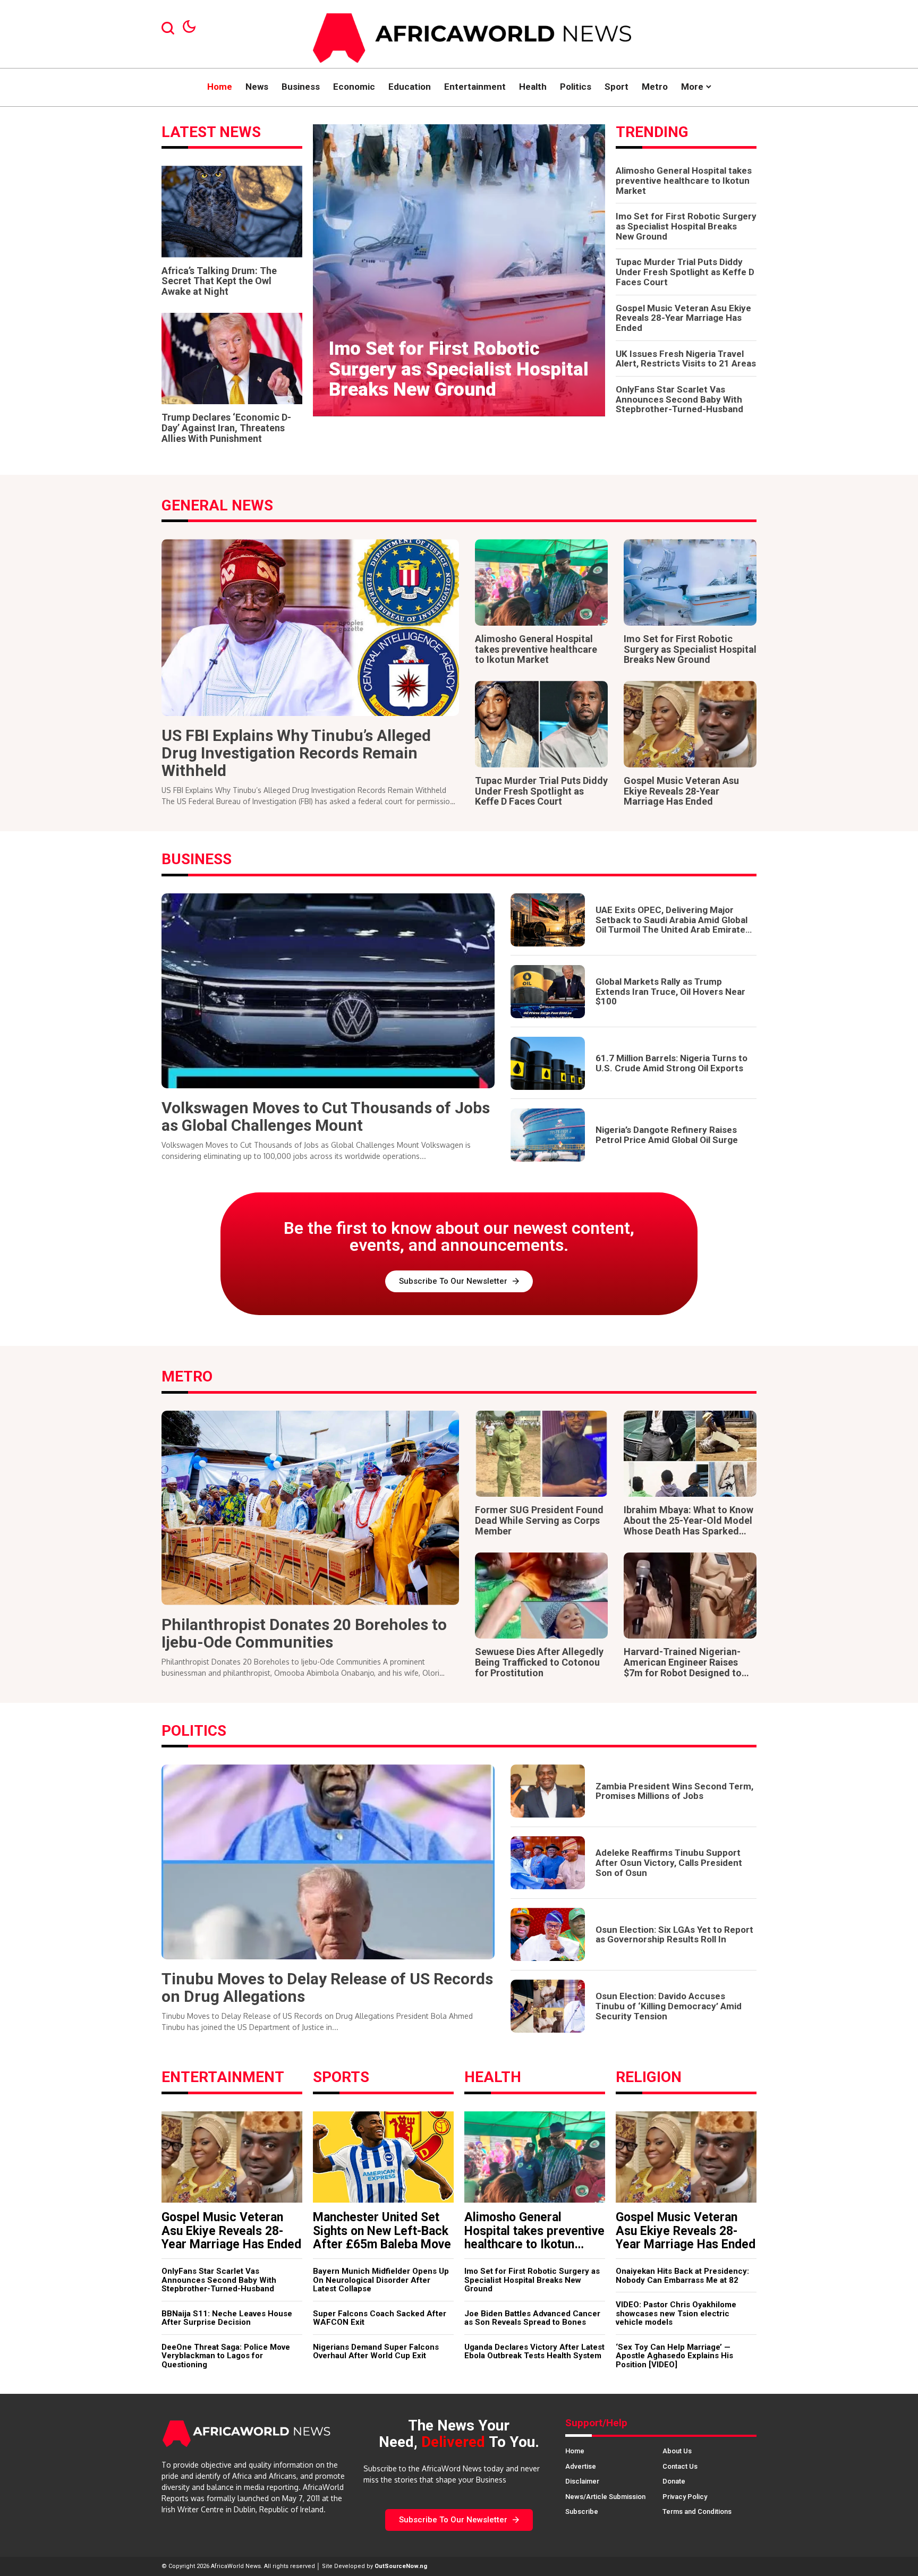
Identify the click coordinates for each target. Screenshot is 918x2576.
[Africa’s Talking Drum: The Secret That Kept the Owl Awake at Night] (232, 211)
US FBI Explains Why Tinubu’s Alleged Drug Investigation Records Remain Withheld (296, 753)
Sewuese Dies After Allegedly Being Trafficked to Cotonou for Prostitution (539, 1662)
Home (575, 2451)
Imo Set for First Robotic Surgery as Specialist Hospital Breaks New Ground (459, 369)
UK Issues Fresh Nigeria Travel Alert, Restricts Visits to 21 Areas (686, 359)
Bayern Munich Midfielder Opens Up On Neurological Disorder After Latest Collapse (381, 2280)
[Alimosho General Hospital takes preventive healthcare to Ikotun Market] (541, 582)
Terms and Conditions (697, 2511)
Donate (674, 2481)
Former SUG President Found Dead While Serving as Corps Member (539, 1520)
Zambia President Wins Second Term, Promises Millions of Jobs (674, 1791)
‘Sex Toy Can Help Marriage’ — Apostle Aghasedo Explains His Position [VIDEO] (674, 2356)
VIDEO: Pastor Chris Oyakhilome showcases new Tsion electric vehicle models (676, 2313)
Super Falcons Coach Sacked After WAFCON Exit (380, 2318)
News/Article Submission (605, 2497)
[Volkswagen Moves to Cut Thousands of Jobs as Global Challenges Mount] (328, 991)
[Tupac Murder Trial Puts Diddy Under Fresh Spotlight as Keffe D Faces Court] (541, 724)
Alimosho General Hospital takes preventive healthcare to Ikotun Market (684, 180)
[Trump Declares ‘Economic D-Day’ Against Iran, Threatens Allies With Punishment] (232, 359)
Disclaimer (582, 2481)
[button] (435, 398)
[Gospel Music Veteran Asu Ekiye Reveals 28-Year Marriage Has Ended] (690, 724)
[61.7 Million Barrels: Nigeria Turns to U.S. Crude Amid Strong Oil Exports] (548, 1063)
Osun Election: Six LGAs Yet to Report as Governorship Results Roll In (674, 1935)
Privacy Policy (685, 2497)
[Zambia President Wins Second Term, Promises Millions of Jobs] (548, 1791)
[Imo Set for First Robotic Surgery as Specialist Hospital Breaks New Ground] (459, 270)
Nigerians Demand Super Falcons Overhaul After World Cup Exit (376, 2352)
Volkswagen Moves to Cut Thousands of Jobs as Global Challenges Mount (326, 1116)
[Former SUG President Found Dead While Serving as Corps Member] (541, 1454)
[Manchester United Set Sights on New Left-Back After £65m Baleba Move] (383, 2157)
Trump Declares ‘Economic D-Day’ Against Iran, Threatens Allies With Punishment (226, 428)
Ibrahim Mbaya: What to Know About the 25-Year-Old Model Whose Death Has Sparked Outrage (688, 1525)
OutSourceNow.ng (401, 2566)
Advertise (581, 2466)
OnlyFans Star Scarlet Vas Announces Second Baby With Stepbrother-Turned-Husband (679, 399)
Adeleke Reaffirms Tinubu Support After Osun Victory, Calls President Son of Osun (669, 1862)
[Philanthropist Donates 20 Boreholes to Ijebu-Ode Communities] (310, 1508)
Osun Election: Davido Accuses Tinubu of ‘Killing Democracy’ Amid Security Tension (669, 2006)
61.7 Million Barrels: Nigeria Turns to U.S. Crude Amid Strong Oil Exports (671, 1063)
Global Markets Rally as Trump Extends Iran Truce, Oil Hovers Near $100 (670, 991)
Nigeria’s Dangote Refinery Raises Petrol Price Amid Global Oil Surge (667, 1135)
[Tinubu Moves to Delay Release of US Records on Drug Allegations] (328, 1862)
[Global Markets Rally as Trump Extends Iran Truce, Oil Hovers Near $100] (548, 992)
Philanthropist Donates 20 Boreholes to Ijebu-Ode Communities (304, 1633)
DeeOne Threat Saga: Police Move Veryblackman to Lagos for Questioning (226, 2356)
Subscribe (582, 2511)
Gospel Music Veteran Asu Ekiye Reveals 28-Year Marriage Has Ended (683, 318)
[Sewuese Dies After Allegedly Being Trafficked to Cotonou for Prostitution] (541, 1596)
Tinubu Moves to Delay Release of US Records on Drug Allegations (327, 1988)
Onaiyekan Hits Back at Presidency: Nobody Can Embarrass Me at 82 (682, 2276)
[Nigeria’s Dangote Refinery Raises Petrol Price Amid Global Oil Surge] (548, 1135)
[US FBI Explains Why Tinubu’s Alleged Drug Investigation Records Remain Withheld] (310, 628)
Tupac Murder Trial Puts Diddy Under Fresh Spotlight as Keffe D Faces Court (685, 272)
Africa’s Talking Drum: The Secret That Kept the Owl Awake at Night (219, 281)
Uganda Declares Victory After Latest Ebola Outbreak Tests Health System (534, 2352)
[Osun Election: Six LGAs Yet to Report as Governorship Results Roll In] (548, 1934)
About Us (677, 2451)
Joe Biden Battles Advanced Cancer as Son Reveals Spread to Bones (532, 2318)
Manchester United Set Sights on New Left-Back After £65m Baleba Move (382, 2231)
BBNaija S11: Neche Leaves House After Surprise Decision (227, 2318)
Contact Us (680, 2466)
